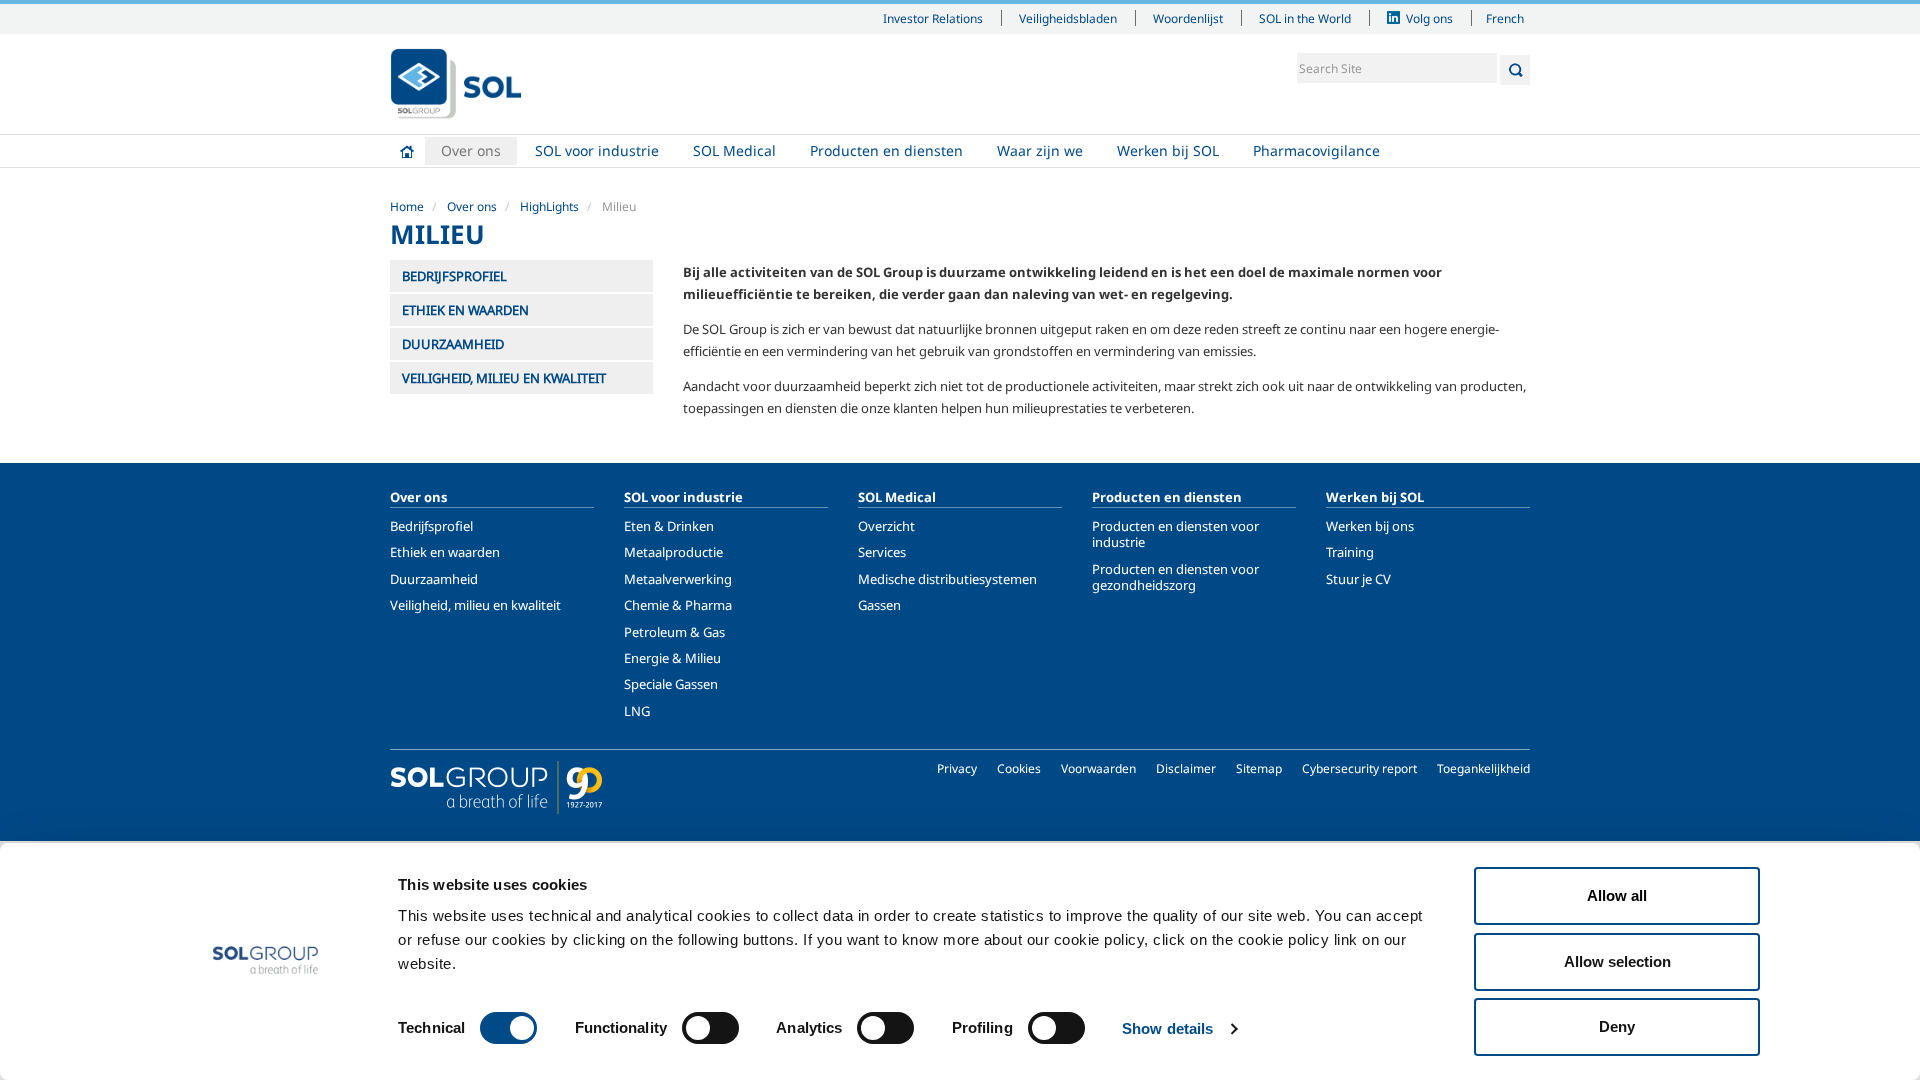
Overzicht (886, 526)
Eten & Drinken (669, 526)
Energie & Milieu (672, 658)
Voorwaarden (1098, 768)
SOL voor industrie (597, 150)
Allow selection (1617, 961)
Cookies (1019, 768)
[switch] (710, 1028)
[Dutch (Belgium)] (456, 84)
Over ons (471, 150)
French (1505, 18)
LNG (637, 711)
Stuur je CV (1358, 579)
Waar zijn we (1040, 150)
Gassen (879, 605)
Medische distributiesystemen (947, 579)
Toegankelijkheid (1483, 768)
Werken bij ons (1370, 526)
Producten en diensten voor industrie (1175, 534)
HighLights (549, 206)
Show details (1167, 1028)
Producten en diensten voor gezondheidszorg (1175, 577)
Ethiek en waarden (445, 552)
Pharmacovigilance (1316, 150)
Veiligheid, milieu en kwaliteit (475, 605)
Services (882, 552)
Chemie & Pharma (678, 605)
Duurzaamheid (434, 579)
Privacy (957, 768)
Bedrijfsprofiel (431, 526)
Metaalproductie (673, 552)
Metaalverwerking (678, 579)
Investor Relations (933, 18)
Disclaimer (1186, 768)
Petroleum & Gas (674, 632)
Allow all (1617, 895)
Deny (1617, 1026)
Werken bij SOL (1168, 150)
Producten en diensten (886, 150)
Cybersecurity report (1359, 768)
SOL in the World (1305, 18)
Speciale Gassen (671, 684)
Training (1350, 552)
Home (407, 151)
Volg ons (1429, 18)
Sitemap (1259, 768)
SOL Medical (734, 150)
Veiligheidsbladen (1068, 18)
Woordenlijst (1188, 18)
